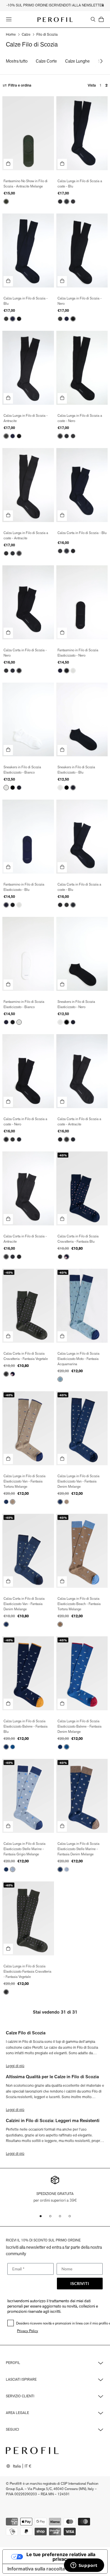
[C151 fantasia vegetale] (60, 1257)
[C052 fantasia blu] (67, 1257)
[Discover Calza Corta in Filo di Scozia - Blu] (82, 485)
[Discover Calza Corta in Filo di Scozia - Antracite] (28, 1188)
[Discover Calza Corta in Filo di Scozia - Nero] (28, 602)
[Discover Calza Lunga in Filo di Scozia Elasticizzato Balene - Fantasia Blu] (28, 1673)
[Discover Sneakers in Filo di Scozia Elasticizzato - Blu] (82, 720)
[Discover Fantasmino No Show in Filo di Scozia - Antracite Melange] (28, 133)
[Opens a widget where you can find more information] (84, 2566)
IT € (28, 2466)
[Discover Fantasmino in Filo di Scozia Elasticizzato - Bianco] (28, 954)
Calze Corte (46, 61)
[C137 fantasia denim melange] (6, 1502)
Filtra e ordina (20, 85)
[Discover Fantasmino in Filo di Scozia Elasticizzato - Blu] (28, 837)
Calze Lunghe (77, 61)
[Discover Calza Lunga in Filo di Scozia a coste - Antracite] (28, 485)
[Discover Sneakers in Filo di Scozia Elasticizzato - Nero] (82, 954)
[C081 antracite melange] (6, 202)
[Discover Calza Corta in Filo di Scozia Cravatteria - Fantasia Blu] (82, 1188)
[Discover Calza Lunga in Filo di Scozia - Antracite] (28, 368)
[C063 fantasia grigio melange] (13, 1869)
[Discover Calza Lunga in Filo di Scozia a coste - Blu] (82, 133)
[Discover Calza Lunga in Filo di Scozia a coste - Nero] (82, 368)
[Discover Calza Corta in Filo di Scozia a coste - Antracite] (82, 1071)
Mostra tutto (17, 61)
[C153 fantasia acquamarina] (60, 1379)
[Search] (93, 19)
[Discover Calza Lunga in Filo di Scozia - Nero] (82, 250)
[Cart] (101, 19)
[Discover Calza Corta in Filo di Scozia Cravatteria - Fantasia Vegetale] (28, 1306)
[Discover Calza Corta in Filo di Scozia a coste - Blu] (82, 837)
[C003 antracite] (73, 202)
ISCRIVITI (80, 2283)
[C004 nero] (60, 202)
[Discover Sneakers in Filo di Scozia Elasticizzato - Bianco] (28, 720)
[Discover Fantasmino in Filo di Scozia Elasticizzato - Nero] (82, 602)
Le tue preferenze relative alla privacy (61, 2557)
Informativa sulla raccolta (36, 2569)
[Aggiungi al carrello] (8, 164)
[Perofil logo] (55, 20)
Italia (17, 2466)
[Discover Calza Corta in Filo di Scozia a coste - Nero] (28, 1071)
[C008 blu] (67, 202)
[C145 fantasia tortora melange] (13, 1502)
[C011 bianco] (73, 671)
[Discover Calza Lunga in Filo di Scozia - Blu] (28, 250)
